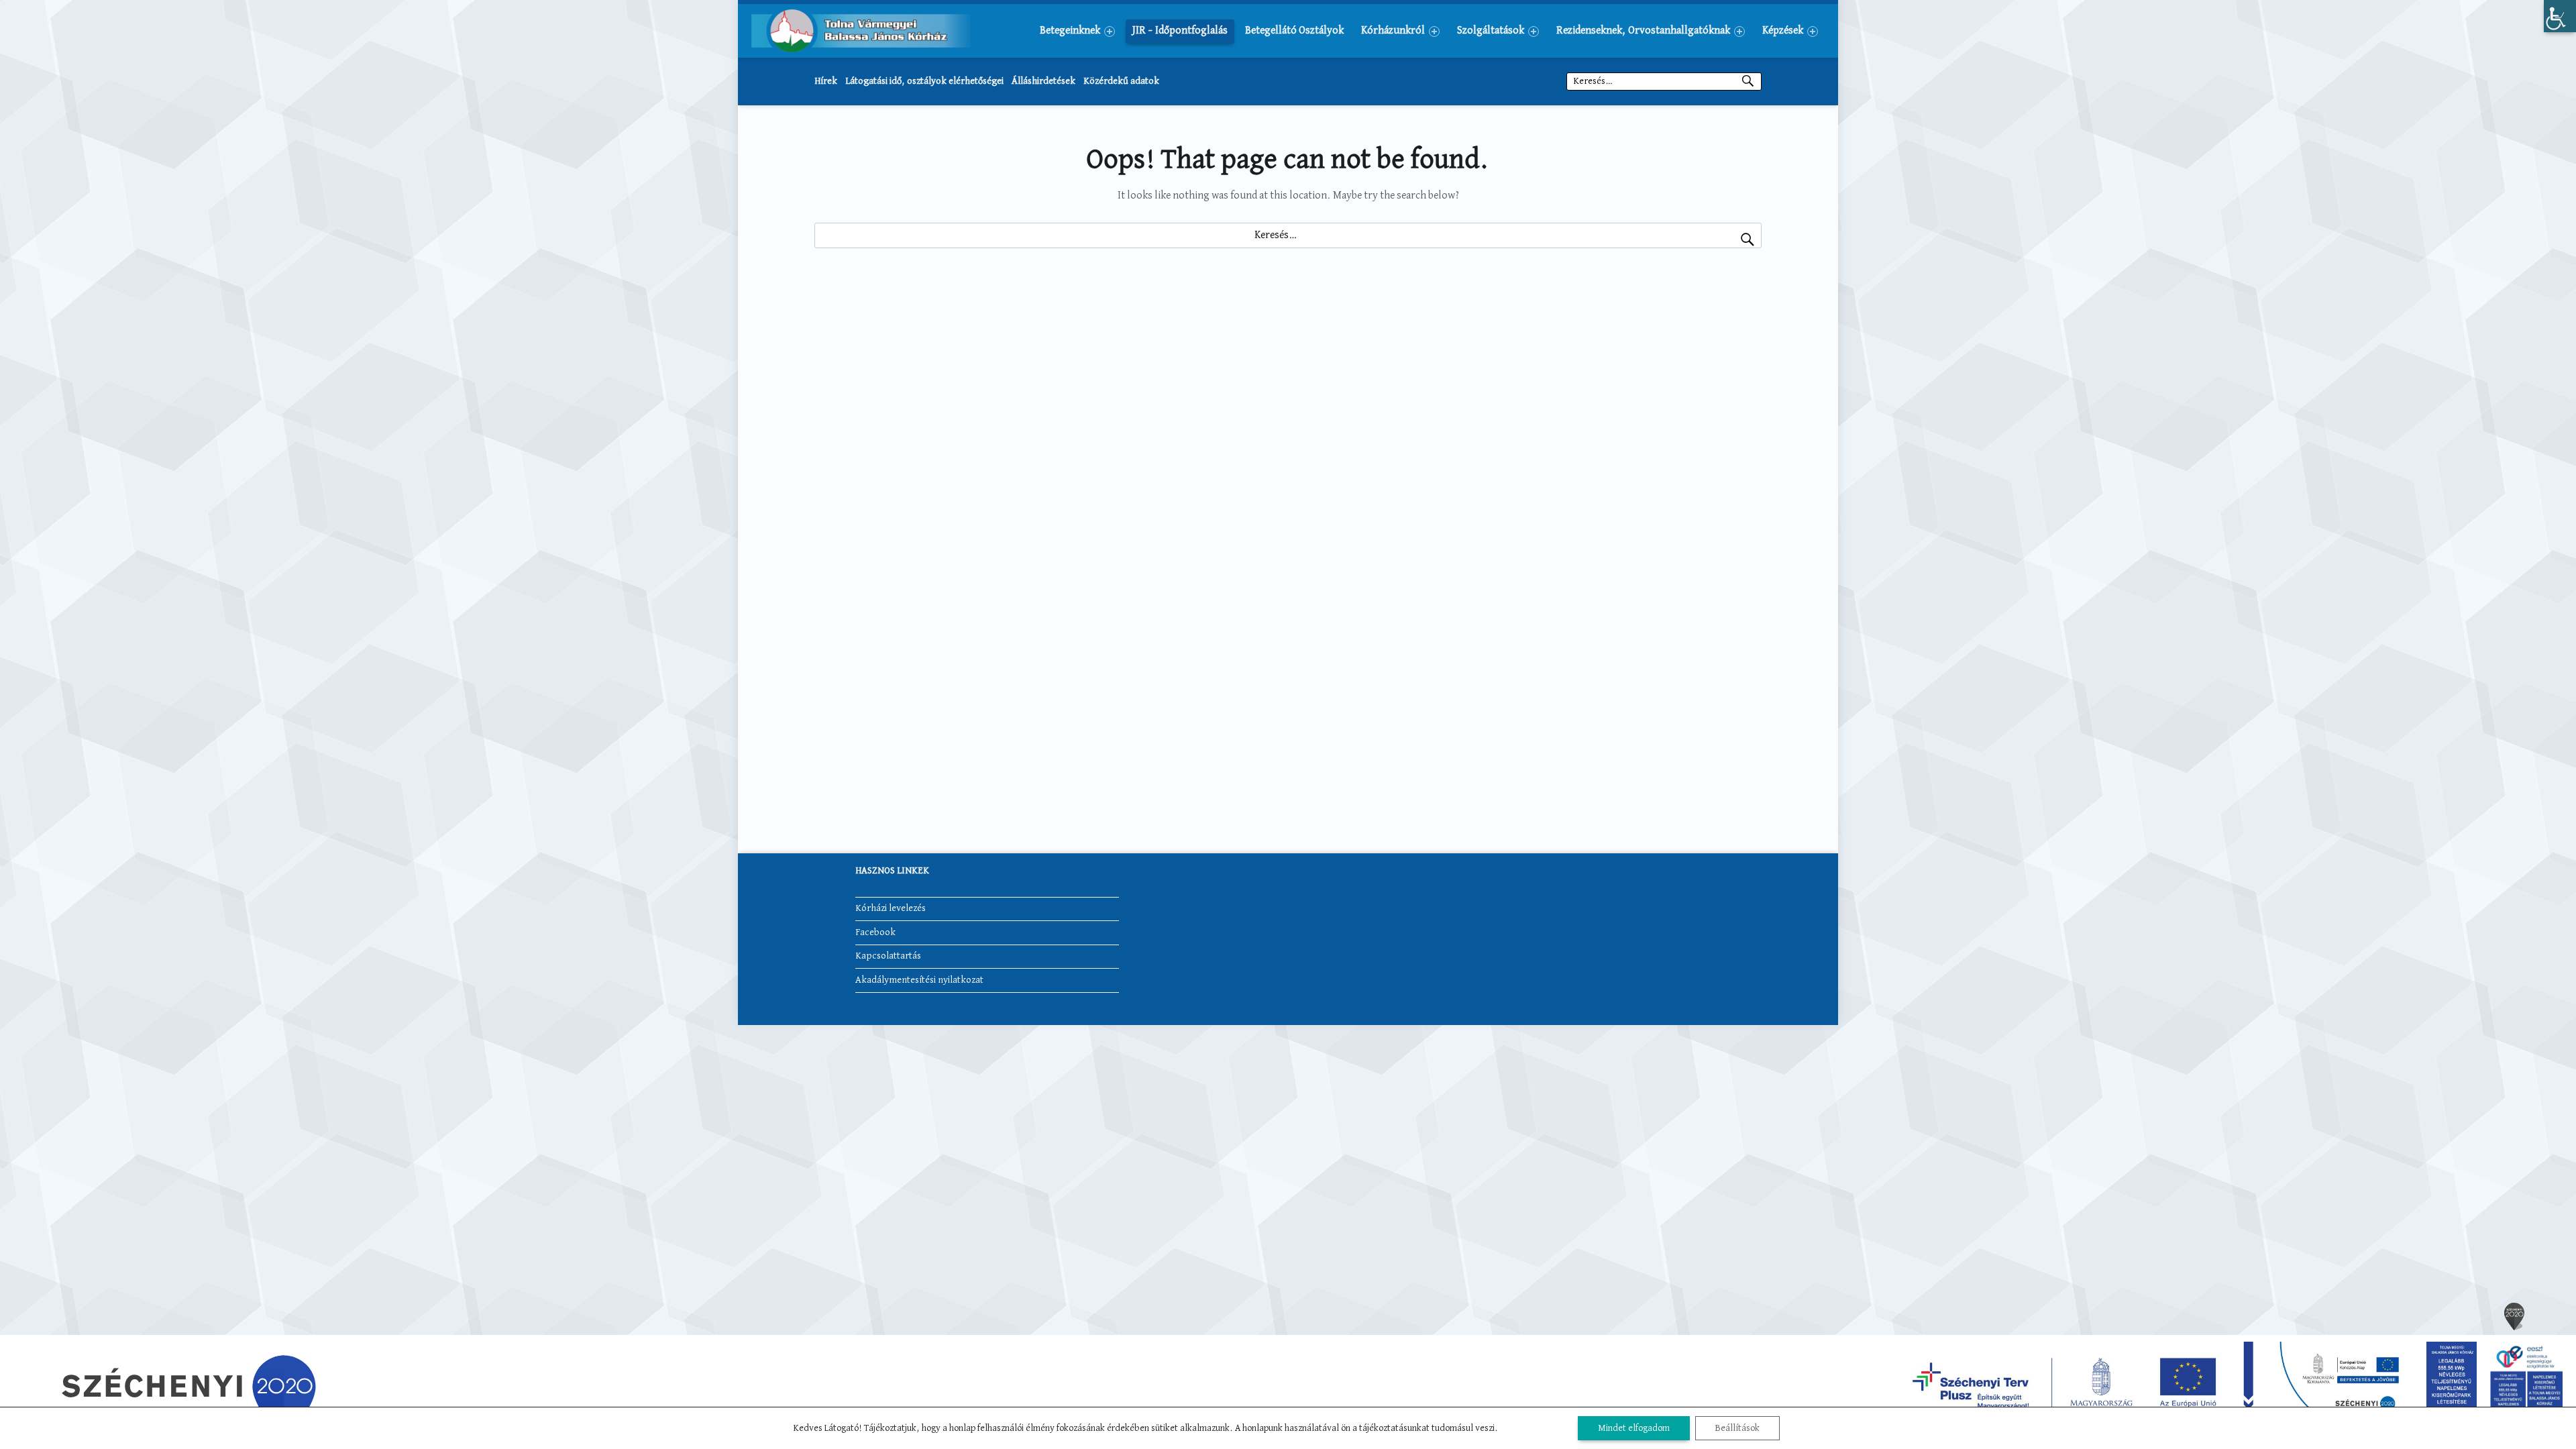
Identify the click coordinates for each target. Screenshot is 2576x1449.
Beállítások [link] (1737, 1428)
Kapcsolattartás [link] (888, 956)
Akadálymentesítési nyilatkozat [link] (919, 980)
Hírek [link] (826, 81)
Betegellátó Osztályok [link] (1294, 31)
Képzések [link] (1783, 31)
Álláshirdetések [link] (1043, 81)
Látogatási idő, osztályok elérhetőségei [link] (924, 81)
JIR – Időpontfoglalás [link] (1180, 31)
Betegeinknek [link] (1070, 31)
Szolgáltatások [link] (1491, 31)
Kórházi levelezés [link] (891, 908)
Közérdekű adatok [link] (1121, 81)
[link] (2560, 16)
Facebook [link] (875, 932)
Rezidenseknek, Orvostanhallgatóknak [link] (1643, 31)
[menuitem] (1077, 31)
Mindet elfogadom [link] (1634, 1428)
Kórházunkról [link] (1393, 31)
